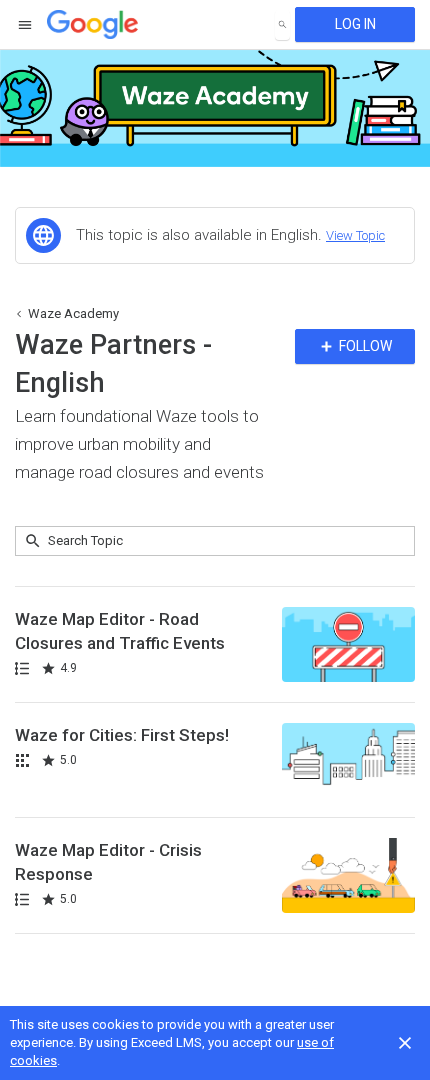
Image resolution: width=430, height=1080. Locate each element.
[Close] (405, 1043)
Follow (364, 346)
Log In (355, 24)
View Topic (355, 235)
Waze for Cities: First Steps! (122, 735)
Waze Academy (73, 313)
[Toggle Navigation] (26, 25)
